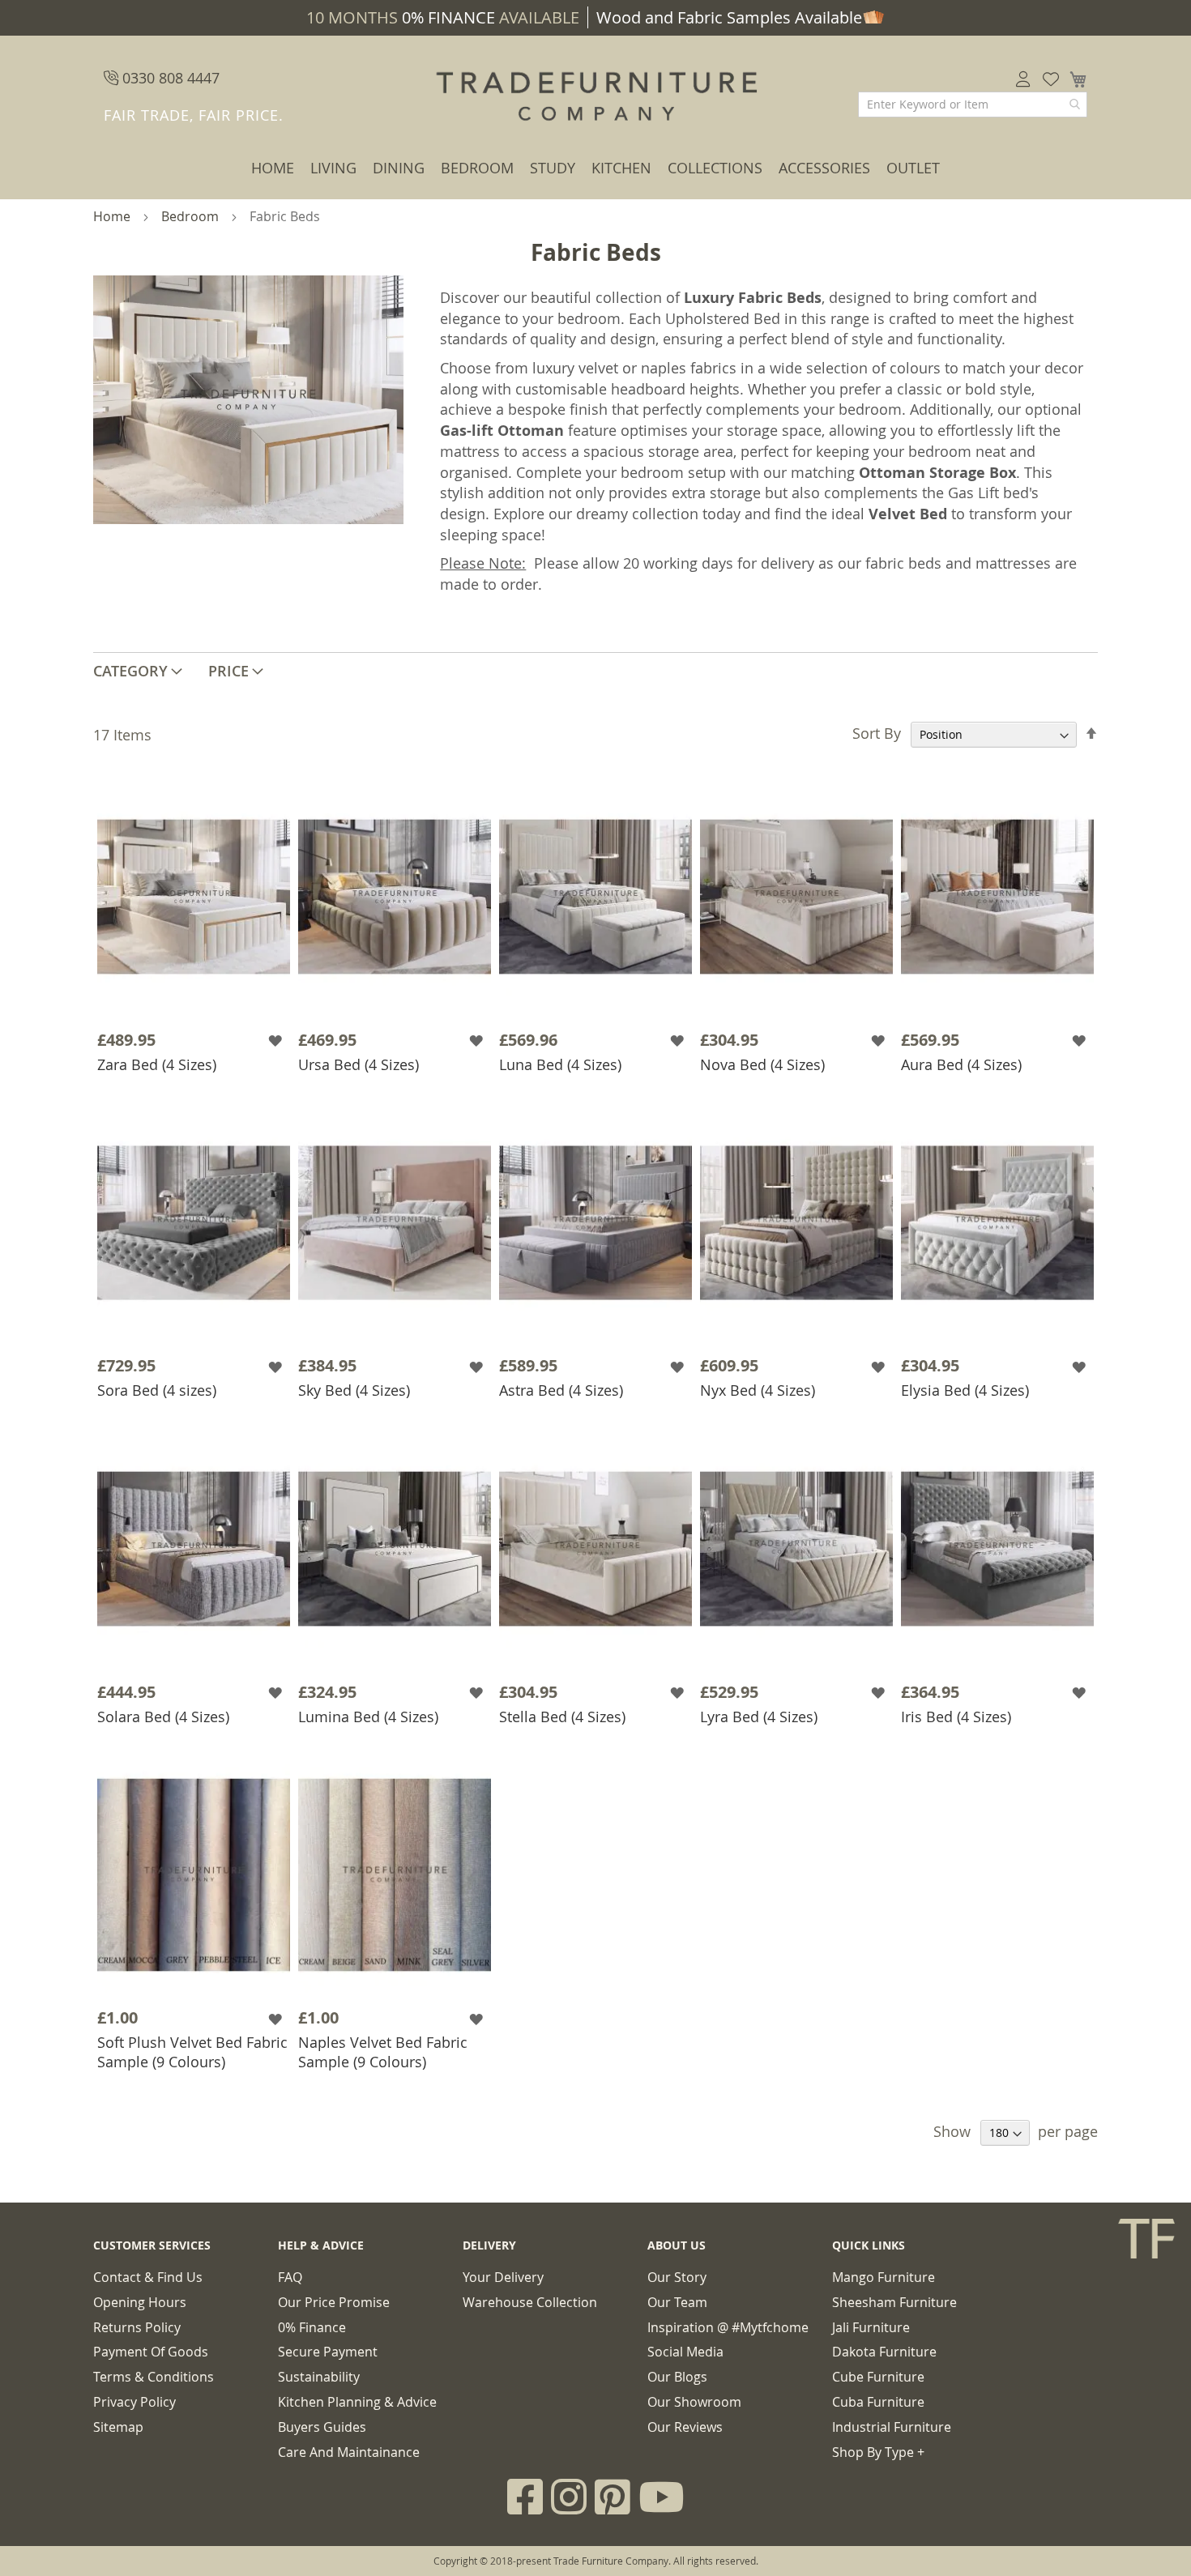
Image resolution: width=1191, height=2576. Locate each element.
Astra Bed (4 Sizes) (561, 1390)
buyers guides (322, 2427)
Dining (399, 168)
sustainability (319, 2377)
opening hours (140, 2302)
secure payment (328, 2352)
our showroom (694, 2402)
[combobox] (973, 104)
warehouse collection (530, 2302)
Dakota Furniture (884, 2352)
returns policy (137, 2327)
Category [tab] (130, 671)
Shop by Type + (878, 2452)
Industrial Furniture (892, 2427)
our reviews (685, 2427)
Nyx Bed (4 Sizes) (758, 1390)
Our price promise (334, 2302)
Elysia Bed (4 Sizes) (965, 1390)
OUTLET (913, 168)
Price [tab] (228, 671)
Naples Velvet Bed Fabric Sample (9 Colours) (383, 2052)
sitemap (118, 2427)
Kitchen (621, 168)
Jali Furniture (871, 2327)
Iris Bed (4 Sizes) (956, 1717)
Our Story (677, 2277)
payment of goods (151, 2352)
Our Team (677, 2302)
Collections (715, 168)
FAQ (290, 2277)
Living (333, 168)
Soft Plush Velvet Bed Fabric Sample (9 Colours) (192, 2052)
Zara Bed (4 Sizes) (157, 1064)
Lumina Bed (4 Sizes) (368, 1717)
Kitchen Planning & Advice (357, 2402)
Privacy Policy (134, 2402)
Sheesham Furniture (894, 2302)
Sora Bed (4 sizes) (157, 1390)
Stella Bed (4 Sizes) (562, 1717)
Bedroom (477, 168)
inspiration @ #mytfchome (728, 2327)
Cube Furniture (878, 2377)
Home (273, 168)
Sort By (877, 733)
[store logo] (595, 97)
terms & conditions (154, 2377)
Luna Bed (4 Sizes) (560, 1064)
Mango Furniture (884, 2277)
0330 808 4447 (169, 78)
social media (685, 2352)
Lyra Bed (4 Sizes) (759, 1717)
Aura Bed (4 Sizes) (961, 1064)
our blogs (677, 2377)
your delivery (503, 2277)
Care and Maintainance (349, 2452)
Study (553, 168)
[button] (277, 1041)
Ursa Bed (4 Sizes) (359, 1064)
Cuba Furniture (878, 2402)
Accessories (824, 168)
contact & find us (148, 2277)
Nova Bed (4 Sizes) (762, 1064)
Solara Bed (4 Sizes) (163, 1717)
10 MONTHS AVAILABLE (443, 17)
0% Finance (312, 2327)
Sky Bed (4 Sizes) (354, 1390)
